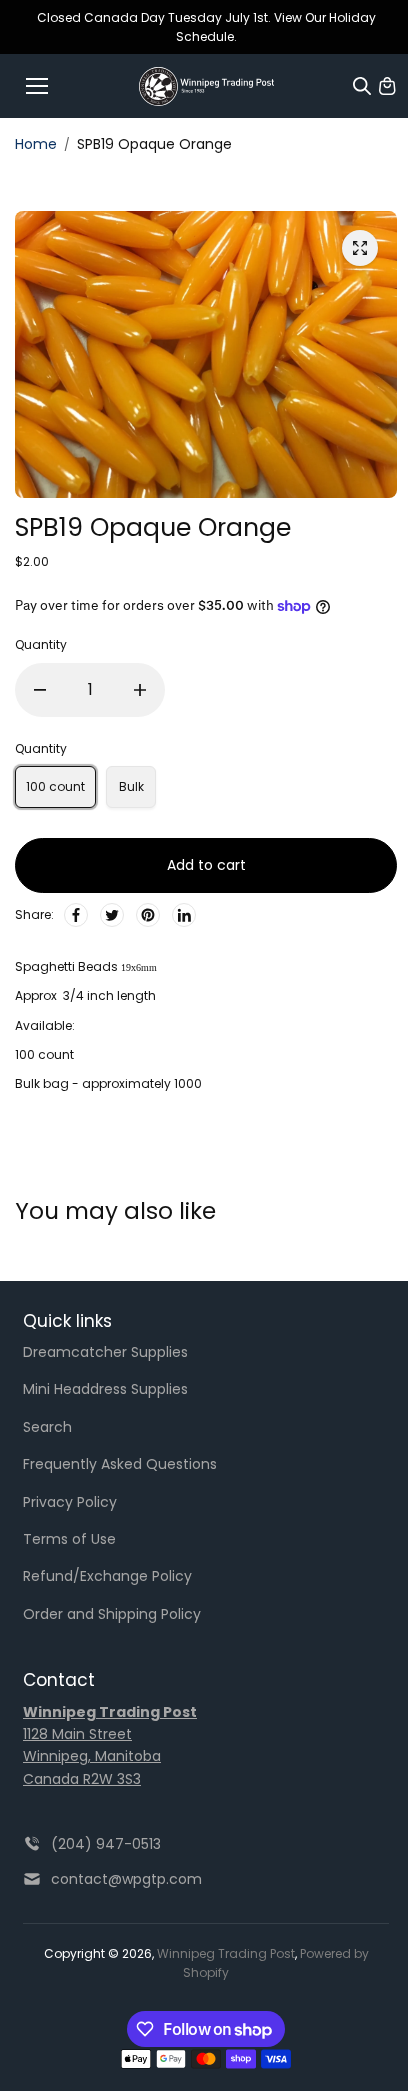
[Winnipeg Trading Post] (206, 86)
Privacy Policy (70, 1502)
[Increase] (140, 690)
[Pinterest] (148, 915)
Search (47, 1427)
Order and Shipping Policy (112, 1614)
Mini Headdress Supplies (105, 1389)
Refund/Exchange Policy (107, 1576)
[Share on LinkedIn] (184, 915)
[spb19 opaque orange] (360, 248)
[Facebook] (76, 915)
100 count (55, 786)
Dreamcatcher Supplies (105, 1352)
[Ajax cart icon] (387, 86)
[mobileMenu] (37, 86)
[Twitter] (112, 915)
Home (36, 144)
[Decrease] (40, 690)
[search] (362, 86)
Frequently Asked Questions (120, 1464)
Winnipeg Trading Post (226, 1953)
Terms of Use (69, 1539)
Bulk (131, 786)
